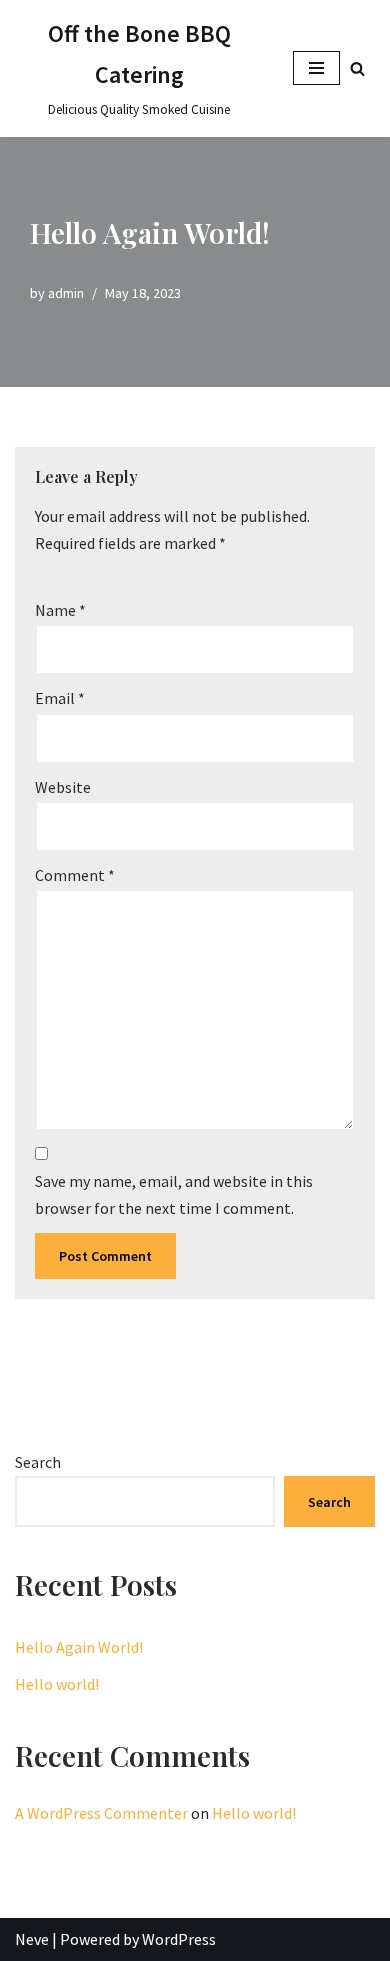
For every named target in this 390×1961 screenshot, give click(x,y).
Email (60, 698)
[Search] (357, 68)
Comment (75, 875)
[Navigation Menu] (316, 68)
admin (66, 293)
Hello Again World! (79, 1647)
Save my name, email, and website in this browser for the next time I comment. (174, 1194)
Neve (32, 1939)
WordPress (179, 1939)
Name (60, 610)
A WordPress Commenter (101, 1813)
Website (63, 787)
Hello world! (57, 1684)
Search (38, 1462)
